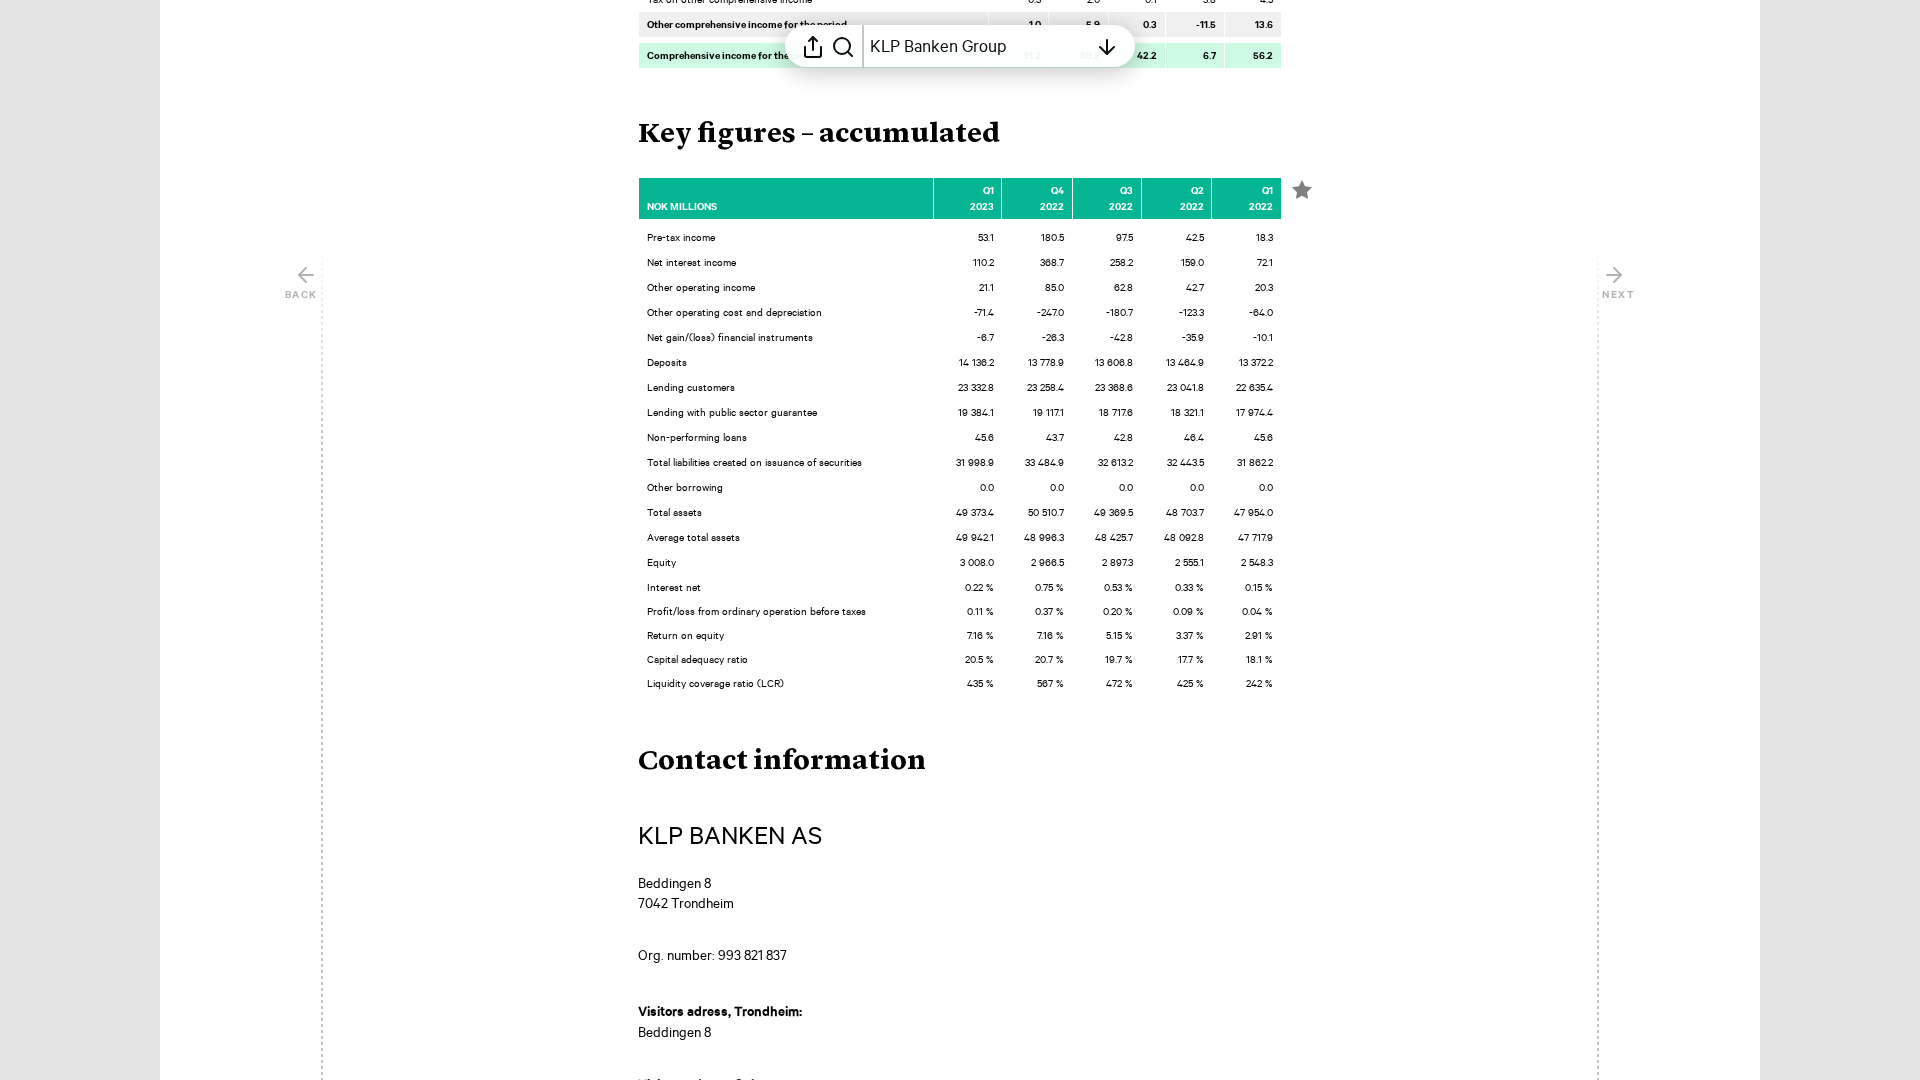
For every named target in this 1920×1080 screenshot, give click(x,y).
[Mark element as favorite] (1302, 190)
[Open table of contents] (1107, 46)
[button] (835, 135)
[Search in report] (843, 46)
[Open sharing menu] (813, 46)
